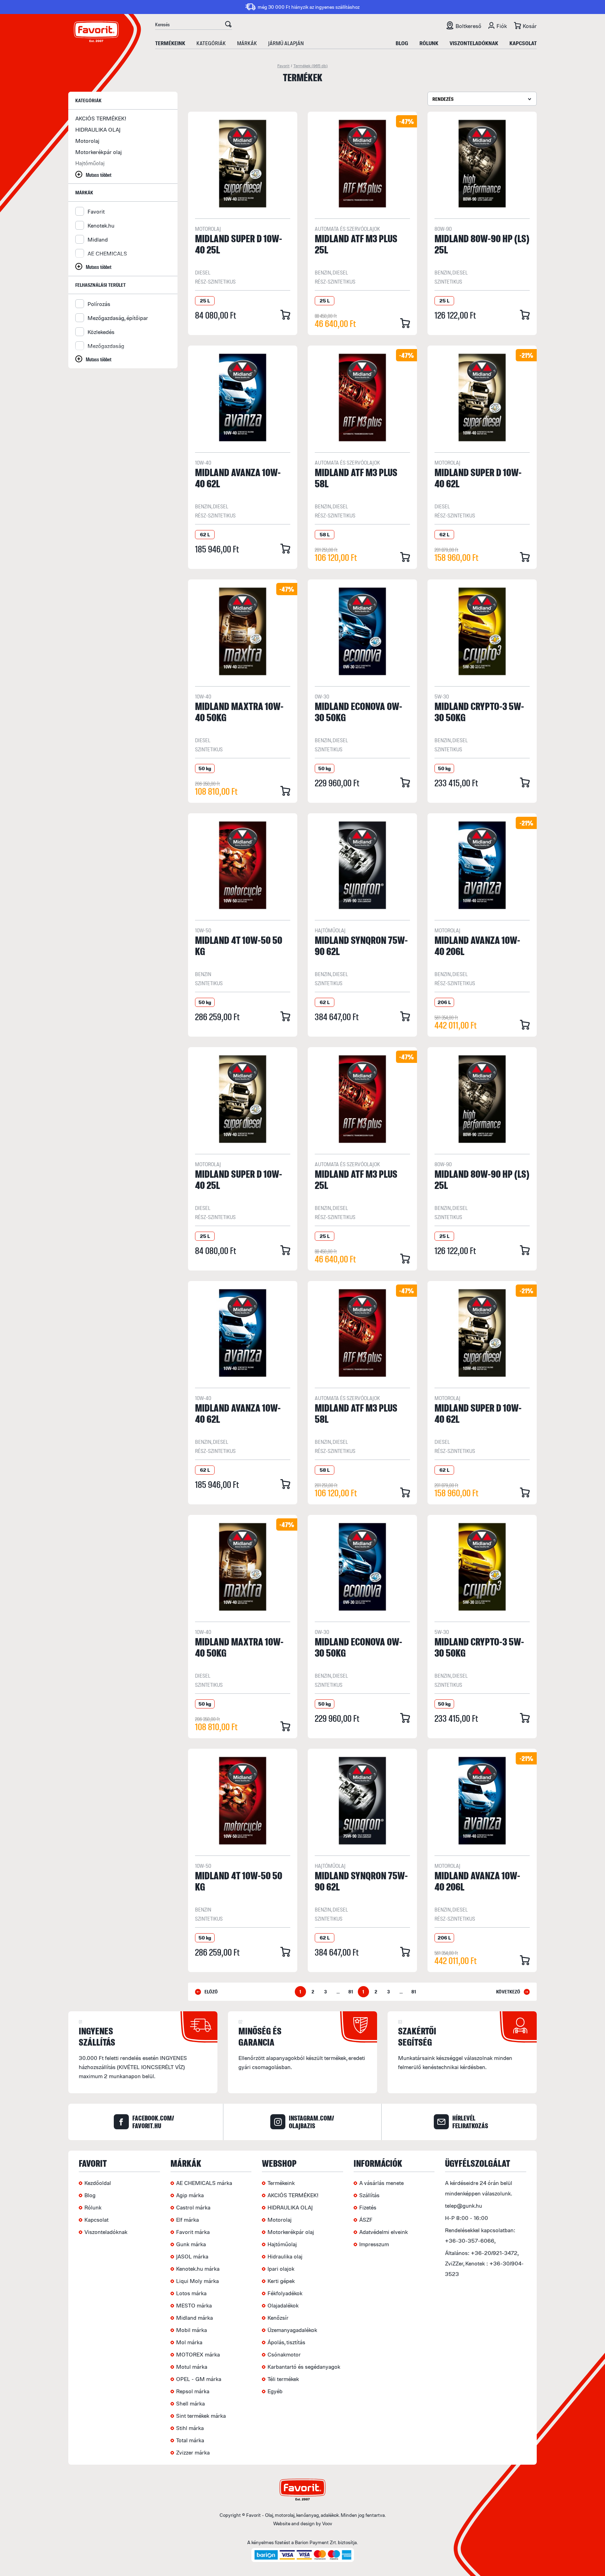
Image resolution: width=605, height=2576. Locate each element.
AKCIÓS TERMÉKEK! (101, 118)
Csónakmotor (284, 2354)
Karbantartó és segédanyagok (304, 2367)
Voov (327, 2523)
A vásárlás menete (381, 2183)
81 (351, 1992)
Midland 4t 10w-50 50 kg (239, 945)
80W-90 (443, 229)
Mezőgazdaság (106, 346)
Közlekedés (101, 332)
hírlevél (470, 2122)
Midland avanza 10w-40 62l (238, 478)
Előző (211, 1992)
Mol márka (189, 2342)
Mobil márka (192, 2330)
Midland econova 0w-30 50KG (359, 712)
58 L (325, 534)
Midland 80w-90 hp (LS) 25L (482, 244)
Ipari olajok (281, 2269)
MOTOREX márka (198, 2354)
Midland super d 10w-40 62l (478, 478)
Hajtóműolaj (90, 163)
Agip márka (190, 2195)
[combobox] (482, 99)
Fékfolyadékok (285, 2293)
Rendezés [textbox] (443, 99)
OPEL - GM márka (199, 2379)
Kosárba (285, 315)
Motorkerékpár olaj (99, 152)
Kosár (530, 26)
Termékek (311, 66)
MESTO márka (194, 2305)
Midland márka (194, 2318)
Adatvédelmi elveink (384, 2232)
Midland (98, 239)
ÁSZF (366, 2220)
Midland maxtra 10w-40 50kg (239, 712)
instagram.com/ (311, 2122)
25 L (205, 301)
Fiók (502, 26)
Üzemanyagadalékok (292, 2330)
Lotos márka (191, 2293)
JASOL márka (192, 2256)
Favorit (283, 66)
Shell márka (190, 2403)
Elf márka (187, 2220)
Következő (508, 1992)
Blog (402, 43)
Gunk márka (191, 2244)
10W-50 (203, 930)
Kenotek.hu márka (198, 2269)
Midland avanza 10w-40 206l (477, 945)
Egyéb (275, 2391)
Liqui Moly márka (197, 2281)
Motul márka (192, 2367)
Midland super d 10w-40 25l (239, 244)
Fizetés (368, 2207)
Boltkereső (468, 26)
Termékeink (170, 43)
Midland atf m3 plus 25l (356, 244)
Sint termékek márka (201, 2416)
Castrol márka (193, 2207)
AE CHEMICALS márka (204, 2183)
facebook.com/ (153, 2122)
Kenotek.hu (101, 225)
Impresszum (374, 2244)
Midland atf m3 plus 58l (356, 478)
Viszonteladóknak (474, 43)
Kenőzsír (278, 2318)
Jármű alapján (286, 43)
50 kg (205, 768)
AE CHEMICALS (107, 253)
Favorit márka (193, 2232)
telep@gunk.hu (464, 2206)
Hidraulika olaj (285, 2256)
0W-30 (322, 696)
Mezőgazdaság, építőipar (118, 318)
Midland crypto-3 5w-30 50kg (479, 712)
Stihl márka (190, 2428)
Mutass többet (99, 175)
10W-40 (203, 462)
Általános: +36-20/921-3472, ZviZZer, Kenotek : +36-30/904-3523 (484, 2263)
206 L (444, 1002)
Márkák (247, 43)
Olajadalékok (283, 2305)
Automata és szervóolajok (347, 229)
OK (228, 25)
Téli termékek (283, 2379)
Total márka (190, 2440)
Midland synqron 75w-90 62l (361, 945)
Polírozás (99, 304)
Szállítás (369, 2195)
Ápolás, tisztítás (286, 2342)
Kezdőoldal (98, 2183)
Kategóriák (211, 43)
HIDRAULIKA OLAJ (98, 130)
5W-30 (442, 696)
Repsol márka (193, 2391)
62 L (205, 534)
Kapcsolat (523, 43)
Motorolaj (87, 141)
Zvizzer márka (193, 2452)
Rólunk (429, 43)
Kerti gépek (281, 2281)
